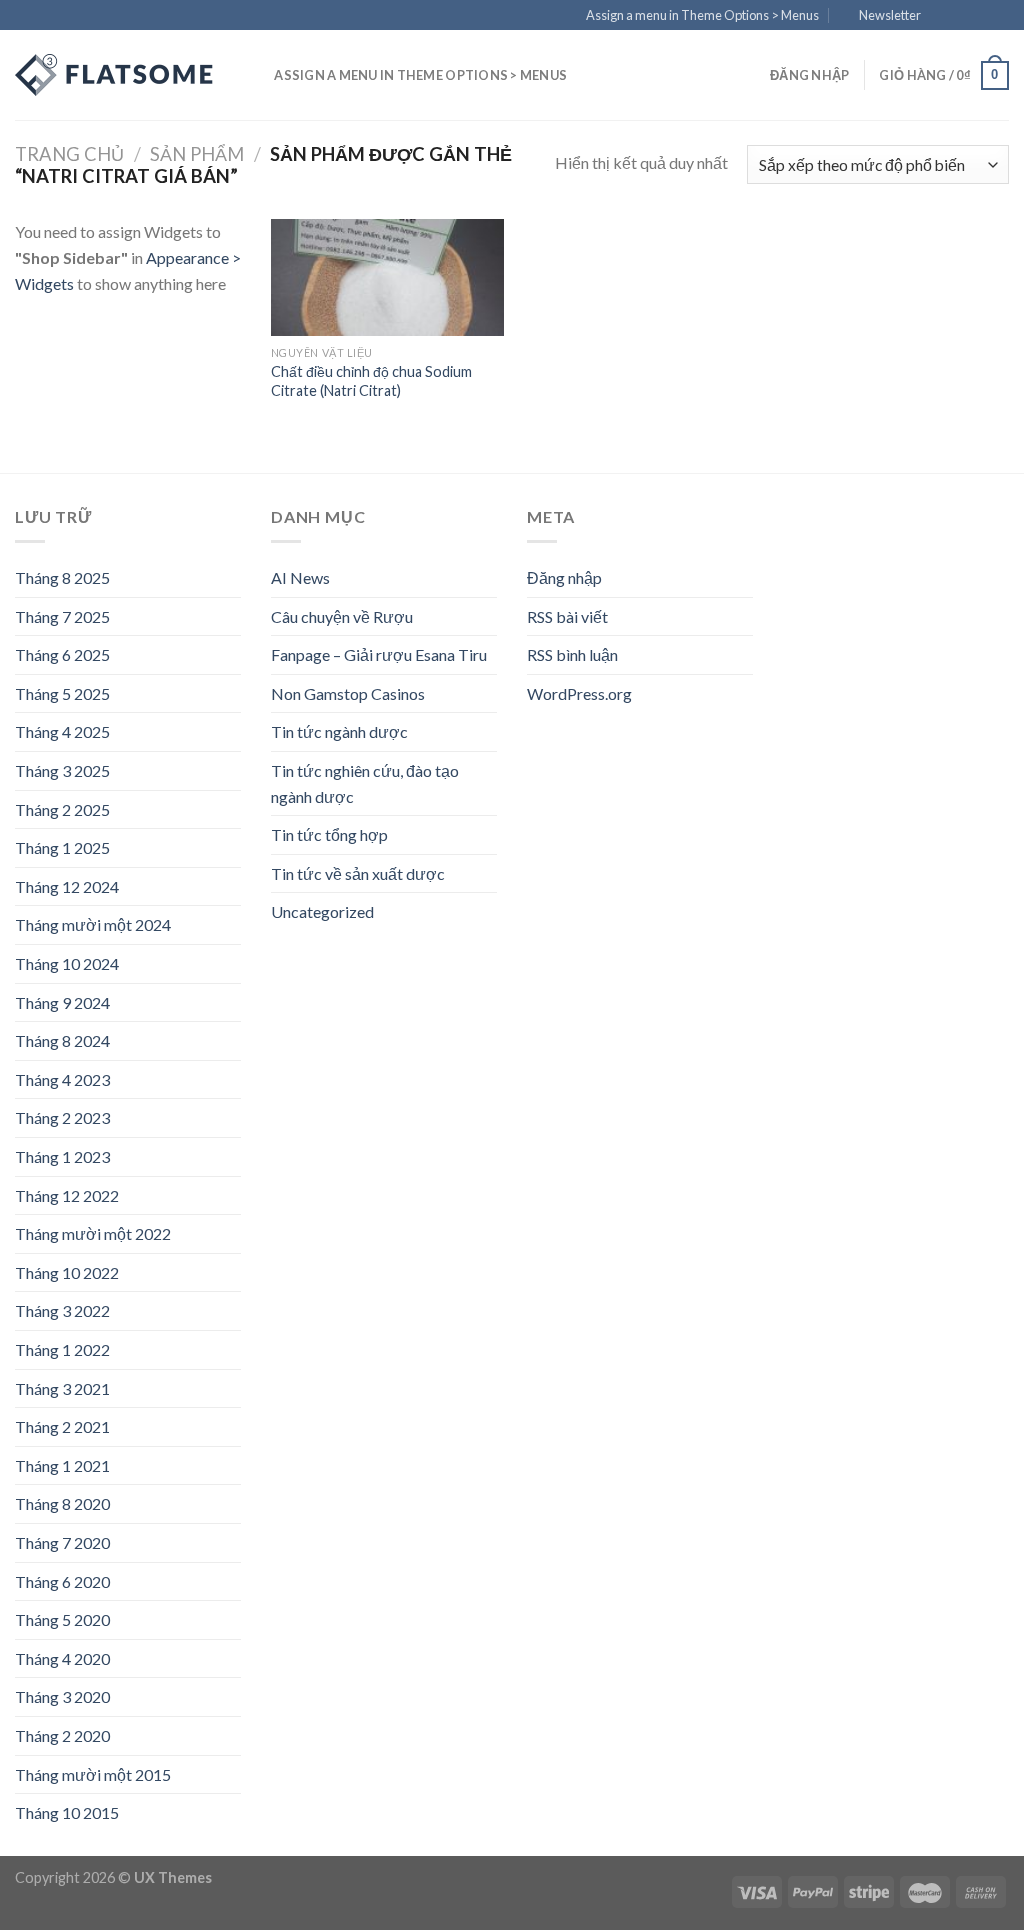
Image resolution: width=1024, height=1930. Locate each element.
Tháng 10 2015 (67, 1812)
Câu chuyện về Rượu (342, 616)
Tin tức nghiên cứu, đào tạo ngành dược (365, 783)
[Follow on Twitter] (980, 16)
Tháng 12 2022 (67, 1195)
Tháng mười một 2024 (93, 924)
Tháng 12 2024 (67, 886)
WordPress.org (579, 693)
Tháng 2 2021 (62, 1426)
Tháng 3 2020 (62, 1696)
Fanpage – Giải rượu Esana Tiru (379, 654)
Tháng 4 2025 (62, 731)
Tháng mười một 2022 (93, 1233)
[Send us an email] (999, 16)
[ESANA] (115, 75)
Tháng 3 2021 (62, 1388)
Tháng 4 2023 (62, 1079)
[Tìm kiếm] (252, 75)
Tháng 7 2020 (62, 1542)
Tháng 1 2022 (62, 1349)
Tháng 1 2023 (62, 1156)
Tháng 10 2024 (67, 963)
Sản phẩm (197, 154)
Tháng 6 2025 (62, 654)
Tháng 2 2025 (62, 809)
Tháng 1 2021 (62, 1465)
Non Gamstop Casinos (348, 693)
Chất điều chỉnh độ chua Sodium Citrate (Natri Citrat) (371, 381)
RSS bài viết (567, 616)
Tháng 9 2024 (62, 1002)
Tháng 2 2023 (62, 1117)
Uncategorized (322, 911)
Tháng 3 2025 (62, 770)
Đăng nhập (564, 577)
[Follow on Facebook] (942, 16)
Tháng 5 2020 (62, 1619)
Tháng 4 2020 (62, 1658)
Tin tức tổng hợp (329, 834)
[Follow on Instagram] (961, 16)
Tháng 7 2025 (62, 616)
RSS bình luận (572, 654)
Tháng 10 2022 (67, 1272)
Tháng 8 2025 (62, 577)
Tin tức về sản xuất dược (358, 873)
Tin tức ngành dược (339, 731)
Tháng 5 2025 (62, 693)
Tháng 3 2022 (62, 1310)
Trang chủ (69, 154)
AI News (300, 577)
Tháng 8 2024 (62, 1040)
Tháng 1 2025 (62, 847)
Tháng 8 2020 (62, 1503)
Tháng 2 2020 (62, 1735)
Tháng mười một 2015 (93, 1774)
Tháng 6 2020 (62, 1581)
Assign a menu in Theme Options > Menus (702, 15)
